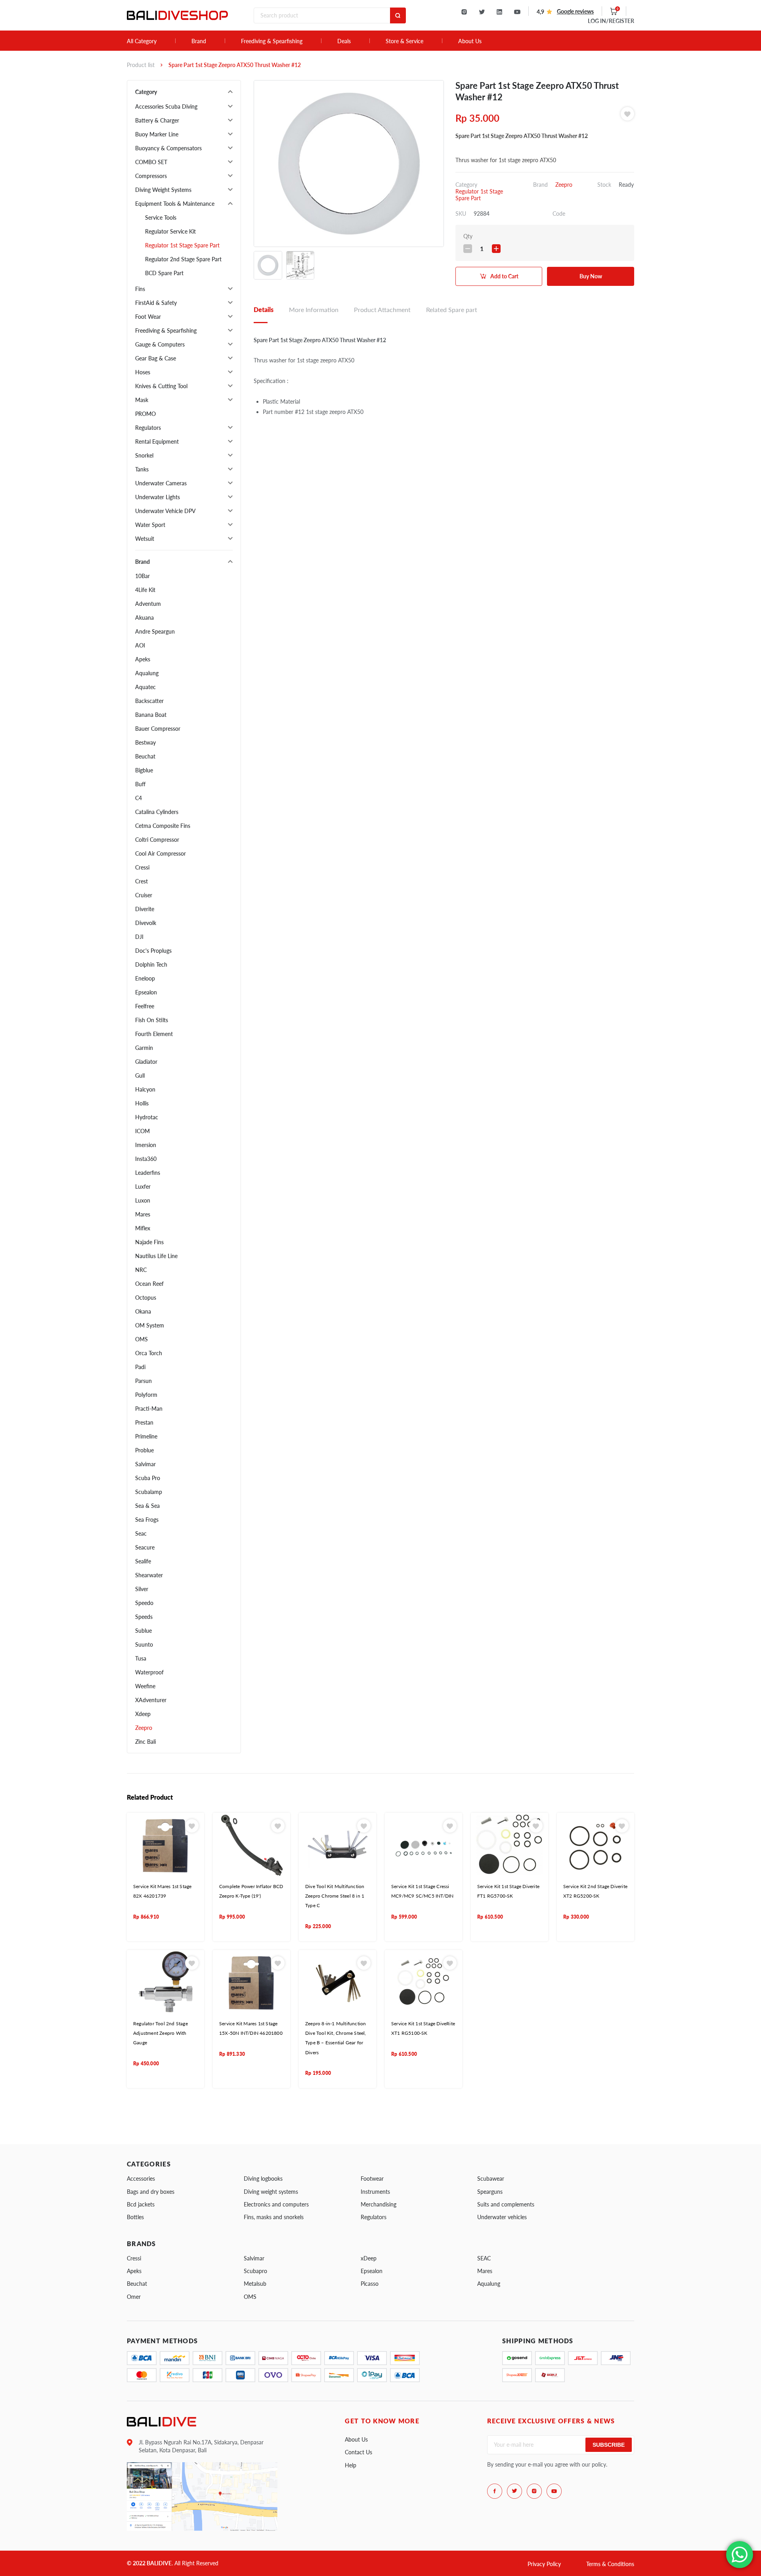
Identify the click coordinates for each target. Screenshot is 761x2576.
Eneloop (145, 978)
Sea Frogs (147, 1520)
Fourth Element (154, 1034)
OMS (141, 1339)
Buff (140, 784)
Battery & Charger (157, 120)
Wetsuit (145, 539)
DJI (139, 937)
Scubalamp (149, 1492)
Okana (143, 1311)
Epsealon (146, 992)
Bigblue (144, 770)
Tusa (141, 1658)
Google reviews (575, 11)
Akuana (144, 618)
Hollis (142, 1103)
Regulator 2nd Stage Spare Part (183, 259)
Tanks (142, 469)
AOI (140, 645)
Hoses (143, 372)
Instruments (375, 2192)
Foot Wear (148, 317)
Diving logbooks (263, 2179)
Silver (142, 1589)
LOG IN (611, 21)
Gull (140, 1075)
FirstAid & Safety (156, 303)
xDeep (369, 2258)
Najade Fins (149, 1242)
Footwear (372, 2179)
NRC (141, 1270)
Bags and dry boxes (151, 2192)
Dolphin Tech (151, 964)
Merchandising (379, 2204)
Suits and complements (506, 2204)
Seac (141, 1533)
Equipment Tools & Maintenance (175, 204)
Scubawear (491, 2179)
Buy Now (591, 276)
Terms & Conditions (610, 2564)
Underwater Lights (158, 497)
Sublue (143, 1631)
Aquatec (145, 687)
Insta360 (146, 1159)
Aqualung (147, 673)
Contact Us (359, 2452)
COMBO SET (151, 162)
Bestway (145, 742)
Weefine (145, 1686)
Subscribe (609, 2445)
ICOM (142, 1131)
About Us (470, 41)
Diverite (145, 909)
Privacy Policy (544, 2564)
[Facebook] (495, 2491)
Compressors (151, 176)
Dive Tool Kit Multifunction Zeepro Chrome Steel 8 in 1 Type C (335, 1896)
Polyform (146, 1395)
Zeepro (144, 1728)
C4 (139, 798)
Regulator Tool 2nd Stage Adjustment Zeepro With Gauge (161, 2033)
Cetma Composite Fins (163, 826)
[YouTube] (517, 12)
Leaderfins (148, 1173)
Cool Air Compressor (161, 853)
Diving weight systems (271, 2192)
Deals (344, 41)
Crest (141, 881)
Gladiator (146, 1062)
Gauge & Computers (160, 344)
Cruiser (144, 895)
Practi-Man (149, 1409)
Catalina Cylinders (157, 812)
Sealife (143, 1561)
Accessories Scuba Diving (166, 106)
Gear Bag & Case (156, 358)
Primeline (146, 1436)
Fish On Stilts (152, 1020)
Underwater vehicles (502, 2217)
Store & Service (404, 41)
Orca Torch (149, 1353)
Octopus (146, 1298)
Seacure (145, 1547)
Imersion (146, 1145)
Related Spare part (452, 309)
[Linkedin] (499, 12)
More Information (314, 309)
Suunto (144, 1644)
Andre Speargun (155, 631)
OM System (150, 1325)
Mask (142, 400)
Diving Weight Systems (163, 190)
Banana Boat (151, 715)
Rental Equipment (157, 441)
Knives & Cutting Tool (161, 386)
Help (351, 2465)
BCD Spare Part (164, 273)
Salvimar (145, 1464)
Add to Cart (504, 276)
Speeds (144, 1617)
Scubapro (255, 2271)
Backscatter (149, 701)
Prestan (144, 1422)
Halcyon (145, 1089)
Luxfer (143, 1186)
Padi (140, 1367)
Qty (468, 236)
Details (264, 309)
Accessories (141, 2179)
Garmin (144, 1048)
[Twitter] (482, 12)
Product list (141, 65)
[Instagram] (464, 12)
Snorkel (144, 455)
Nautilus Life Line (156, 1256)
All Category (142, 41)
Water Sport (150, 525)
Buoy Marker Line (157, 134)
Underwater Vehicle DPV (165, 511)
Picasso (370, 2284)
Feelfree (145, 1006)
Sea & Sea (147, 1506)
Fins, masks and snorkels (274, 2217)
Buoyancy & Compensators (168, 148)
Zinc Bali (145, 1742)
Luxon (143, 1200)
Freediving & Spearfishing (272, 41)
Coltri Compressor (157, 840)
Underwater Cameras (161, 483)
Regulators (148, 428)
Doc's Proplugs (153, 951)
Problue (144, 1450)
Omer (134, 2297)
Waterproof (149, 1672)
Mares (143, 1214)
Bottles (135, 2217)
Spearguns (490, 2192)
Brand (199, 41)
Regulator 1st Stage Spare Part (182, 245)
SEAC (484, 2258)
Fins (140, 289)
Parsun (143, 1381)
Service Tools (161, 217)
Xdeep (143, 1714)
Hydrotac (147, 1117)
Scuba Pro (148, 1478)
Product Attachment (382, 309)
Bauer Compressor (158, 729)
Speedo (144, 1603)
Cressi (142, 867)
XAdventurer (151, 1700)
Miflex (143, 1228)
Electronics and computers (276, 2204)
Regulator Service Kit (170, 231)
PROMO (145, 414)
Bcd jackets (141, 2204)
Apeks (143, 659)
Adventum (148, 604)
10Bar (142, 576)
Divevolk (146, 923)
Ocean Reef (149, 1284)
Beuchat (145, 756)
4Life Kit (145, 590)
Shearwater (149, 1575)
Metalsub (255, 2284)
